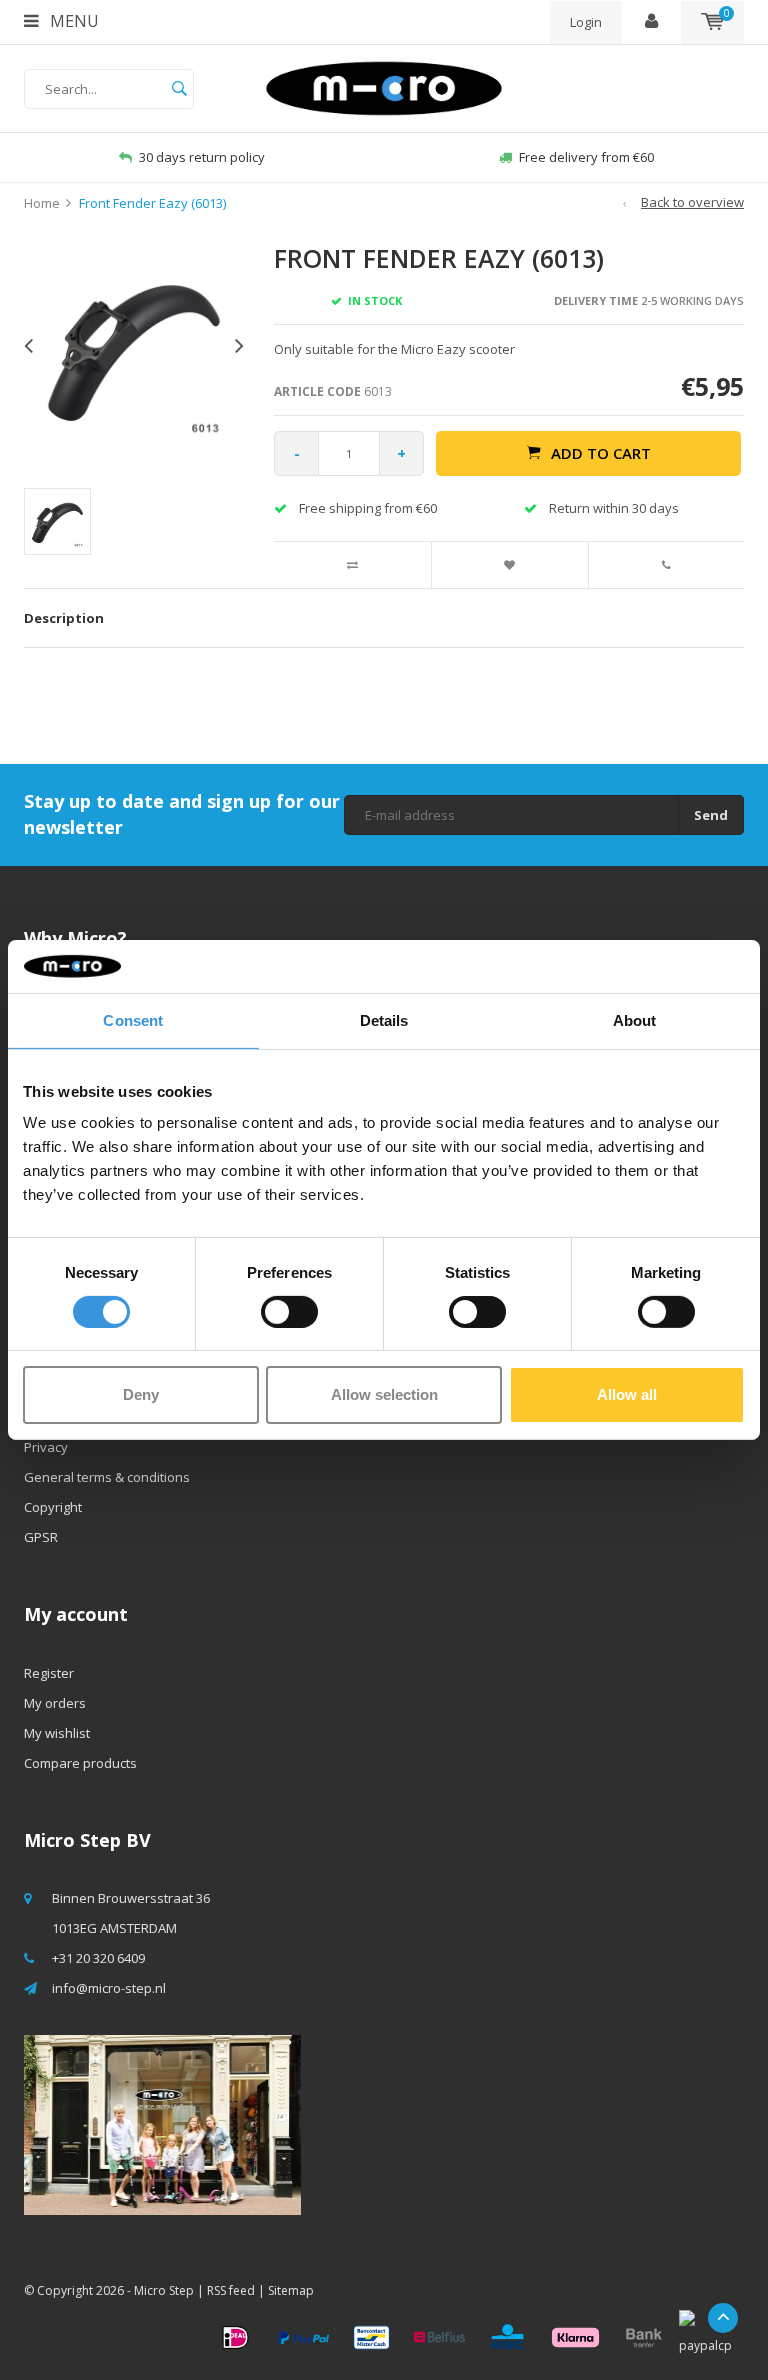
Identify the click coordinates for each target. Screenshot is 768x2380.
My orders (55, 1703)
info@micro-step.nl (109, 1988)
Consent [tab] (133, 1019)
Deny (141, 1394)
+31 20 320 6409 (98, 1958)
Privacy (46, 1447)
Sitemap (291, 2290)
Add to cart (601, 453)
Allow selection (384, 1394)
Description (64, 618)
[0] (712, 22)
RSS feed (231, 2290)
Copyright (53, 1507)
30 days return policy (202, 157)
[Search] (179, 89)
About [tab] (635, 1019)
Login (586, 22)
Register (49, 1673)
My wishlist (57, 1733)
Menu (72, 21)
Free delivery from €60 (586, 157)
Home (42, 203)
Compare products (80, 1763)
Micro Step (164, 2290)
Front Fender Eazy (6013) (152, 203)
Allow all (627, 1394)
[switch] (289, 1312)
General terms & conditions (107, 1477)
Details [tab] (384, 1019)
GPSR (41, 1537)
